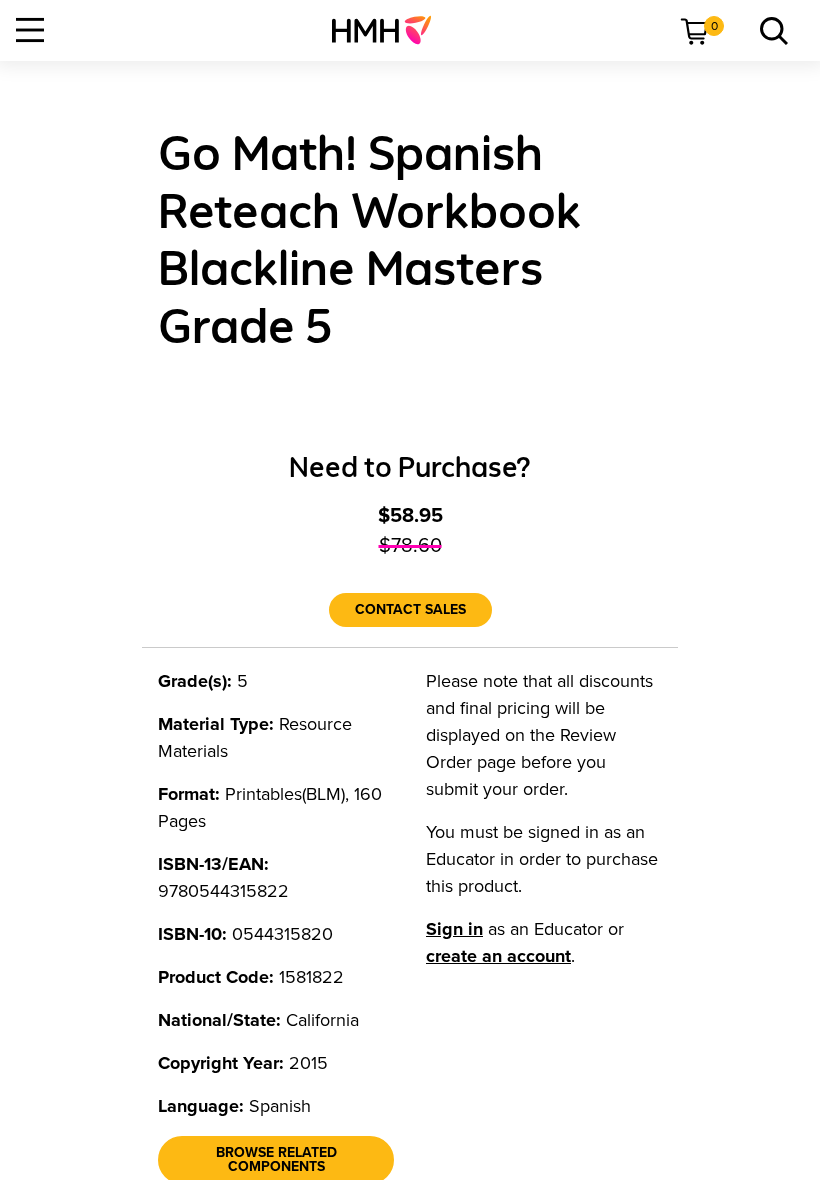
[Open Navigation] (30, 30)
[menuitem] (389, 30)
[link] (389, 30)
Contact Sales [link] (410, 609)
